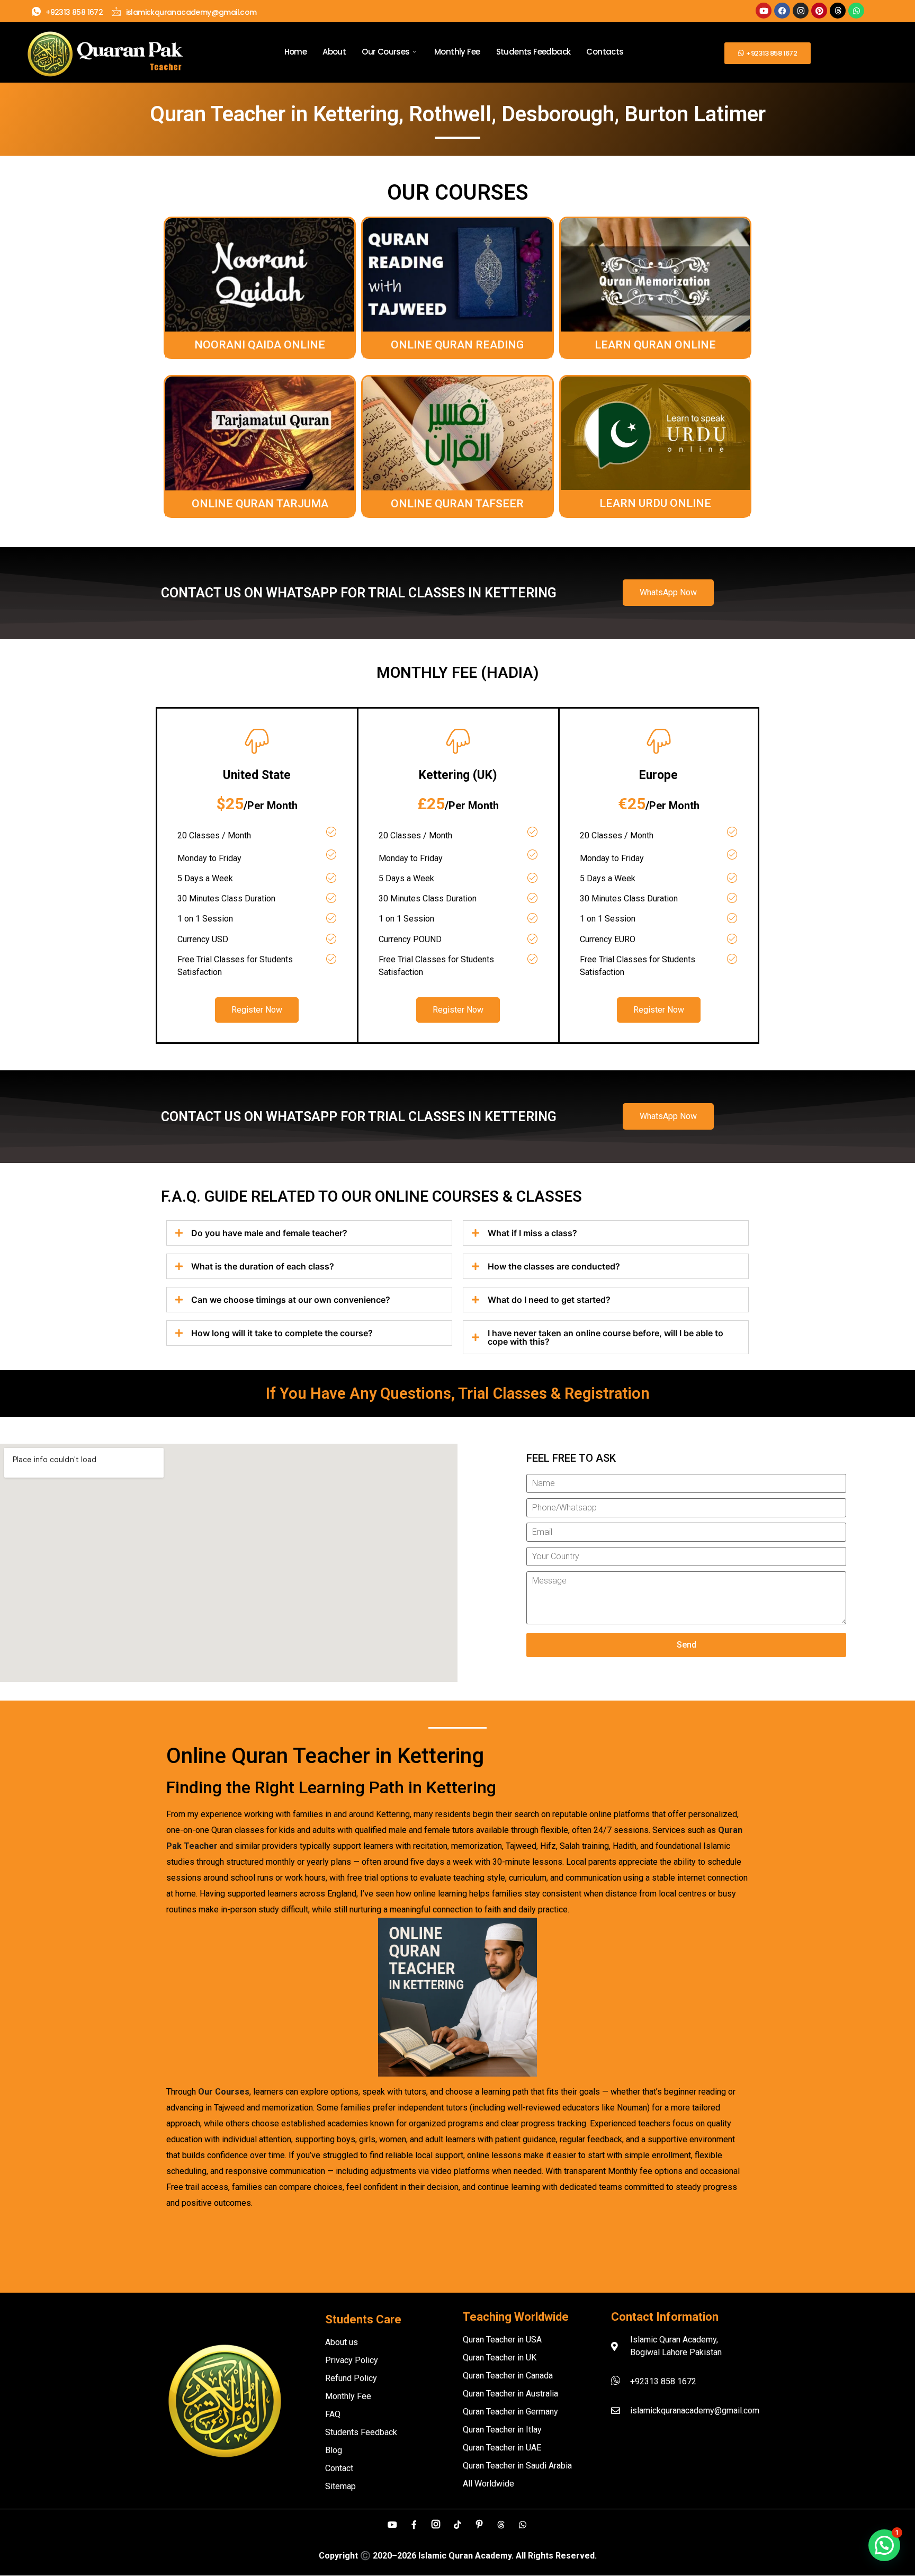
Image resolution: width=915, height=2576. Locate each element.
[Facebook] (782, 11)
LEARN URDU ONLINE (655, 503)
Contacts (605, 52)
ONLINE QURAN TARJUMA (260, 504)
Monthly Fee (457, 52)
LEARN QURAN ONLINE (655, 345)
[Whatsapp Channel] (523, 2524)
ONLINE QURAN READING (457, 345)
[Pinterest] (819, 11)
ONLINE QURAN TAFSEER (457, 504)
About (334, 52)
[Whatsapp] (856, 11)
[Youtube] (764, 11)
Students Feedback (533, 52)
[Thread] (501, 2524)
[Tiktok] (457, 2524)
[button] (884, 2545)
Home (296, 52)
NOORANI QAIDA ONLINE (260, 345)
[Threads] (838, 11)
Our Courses (385, 52)
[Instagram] (801, 11)
